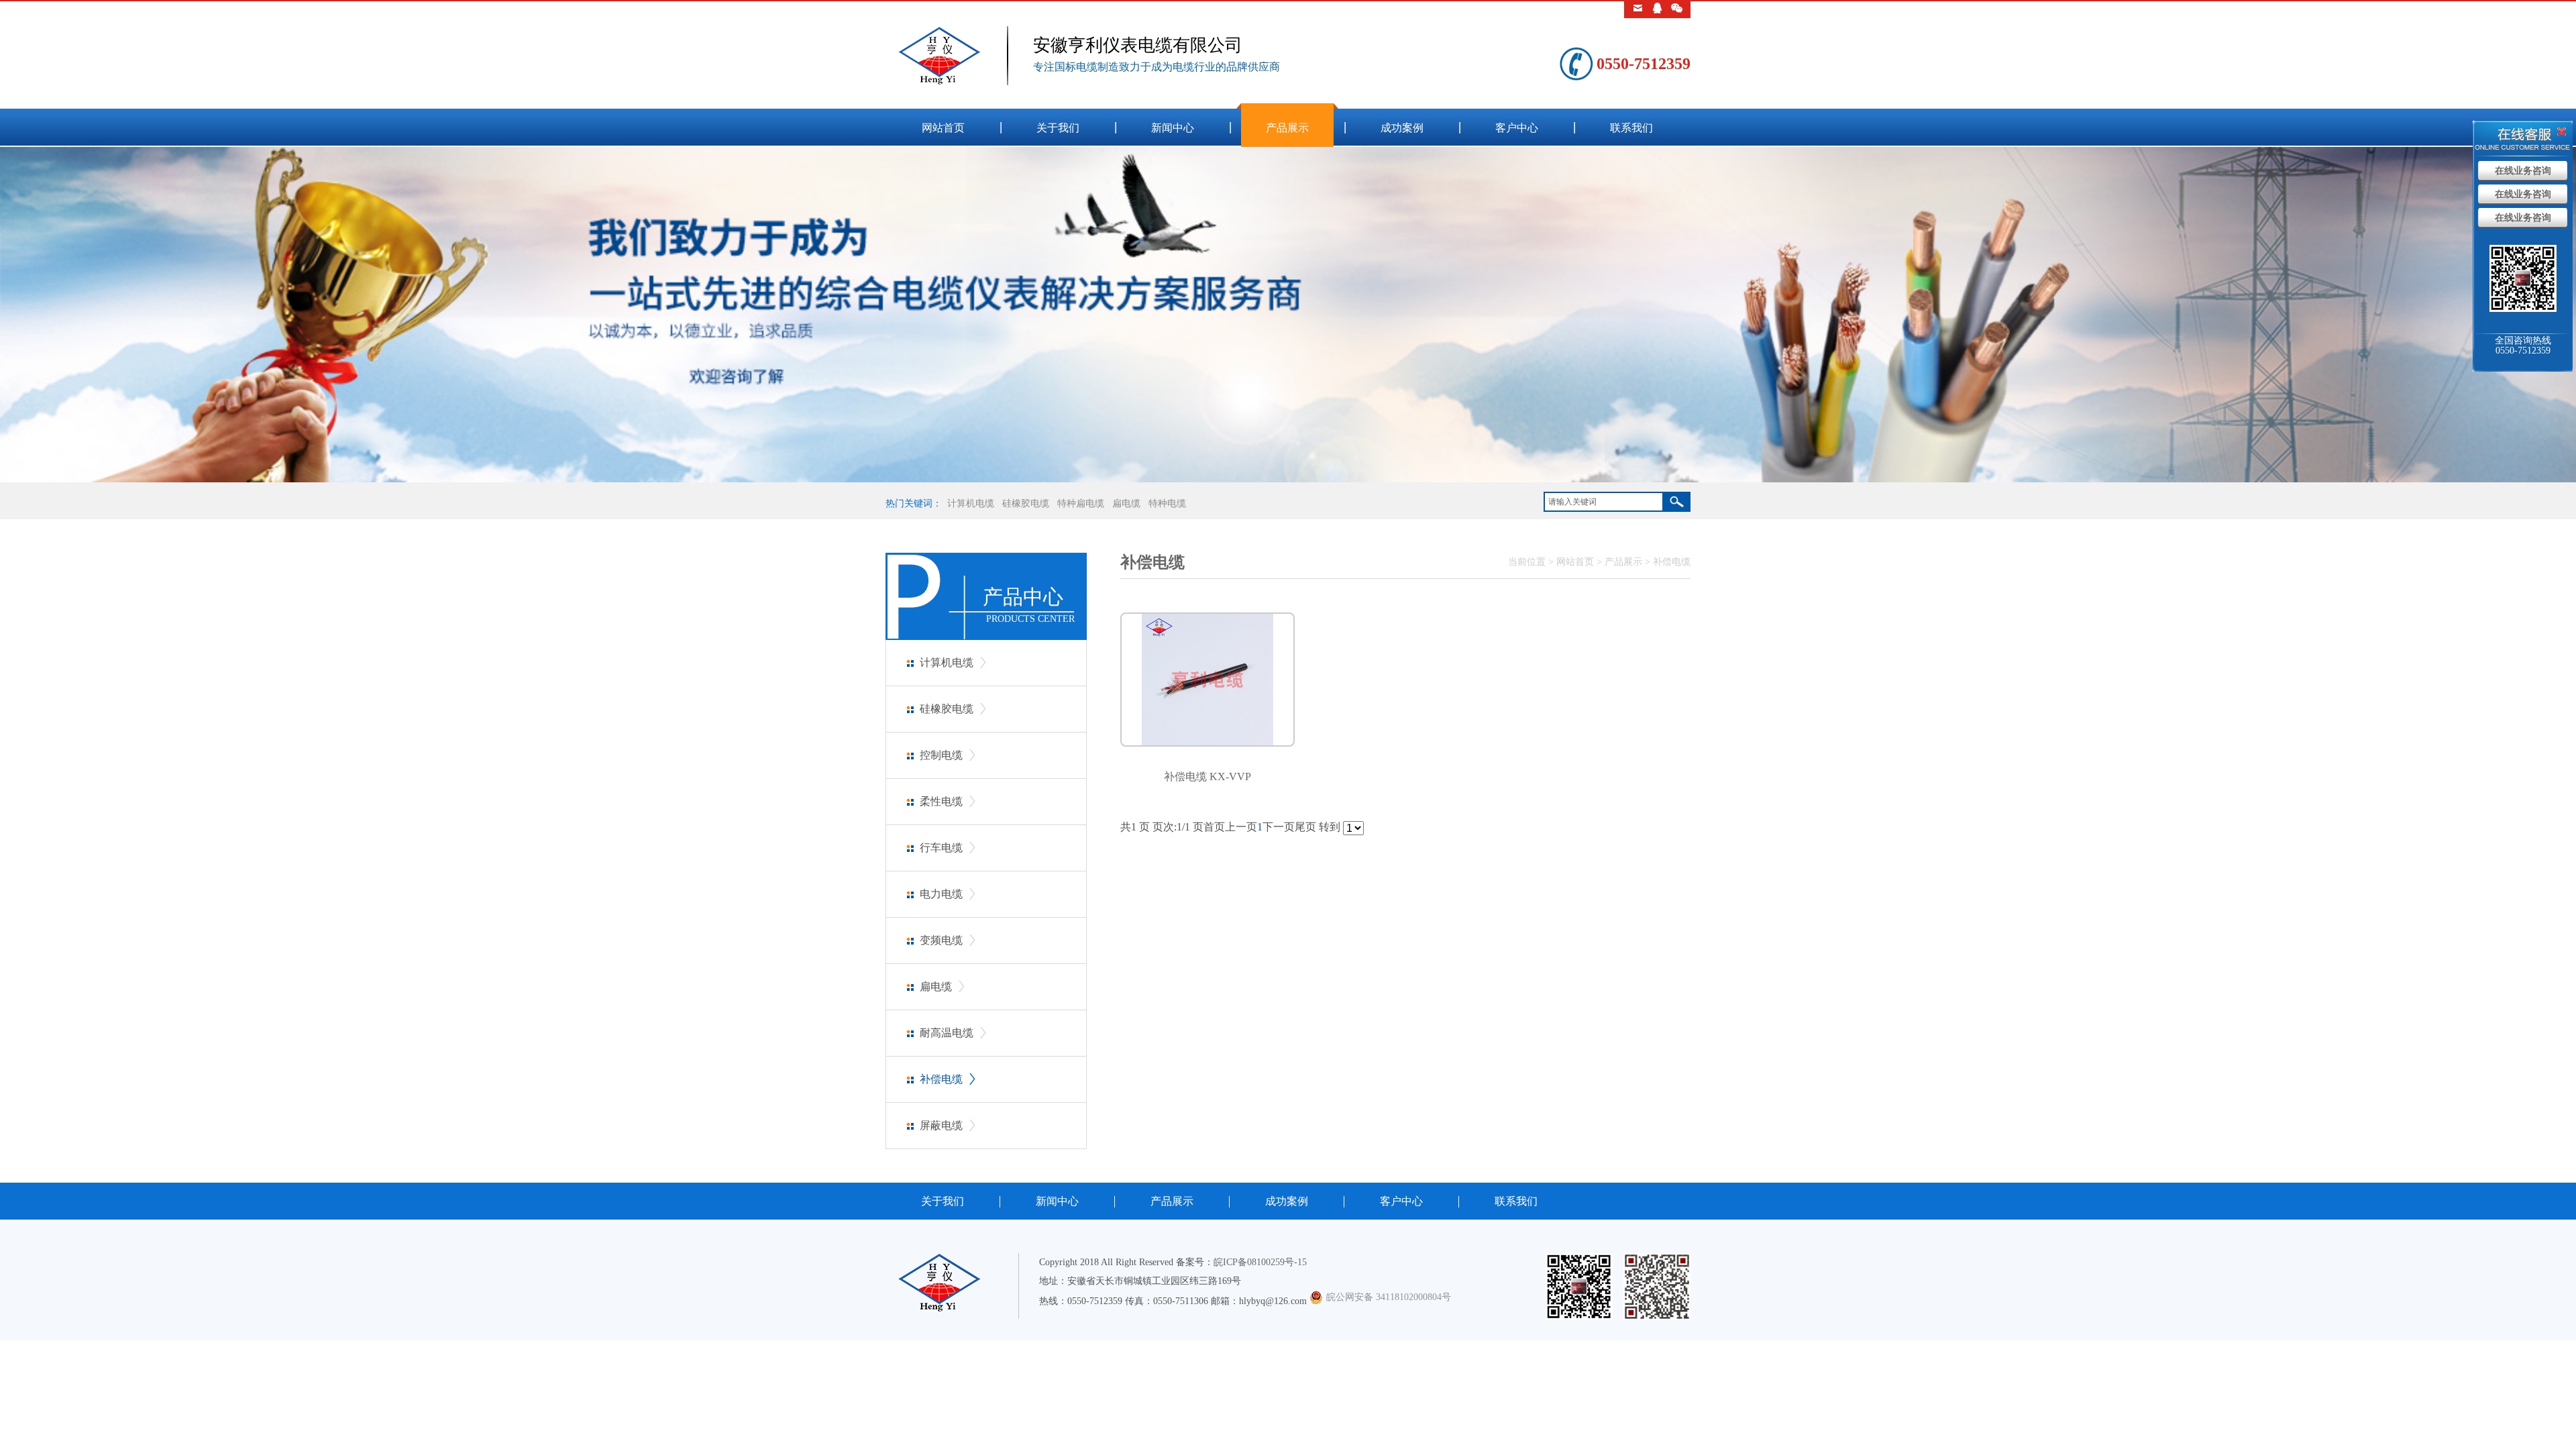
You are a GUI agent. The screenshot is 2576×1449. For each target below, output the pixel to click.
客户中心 (1517, 128)
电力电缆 (941, 894)
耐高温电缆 (947, 1033)
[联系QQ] (1657, 10)
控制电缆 (941, 755)
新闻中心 (1173, 128)
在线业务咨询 (2523, 171)
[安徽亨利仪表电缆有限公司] (959, 82)
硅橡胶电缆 (1026, 503)
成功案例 (1402, 128)
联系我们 (1631, 128)
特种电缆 (1167, 503)
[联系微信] (1677, 10)
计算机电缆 (971, 503)
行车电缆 (941, 848)
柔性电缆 (941, 801)
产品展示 (1287, 128)
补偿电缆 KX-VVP (1207, 776)
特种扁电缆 (1081, 503)
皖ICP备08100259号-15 (1260, 1262)
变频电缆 (941, 940)
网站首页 (943, 128)
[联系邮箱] (1638, 10)
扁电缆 (1126, 503)
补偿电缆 (941, 1079)
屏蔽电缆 (941, 1125)
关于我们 (1058, 128)
